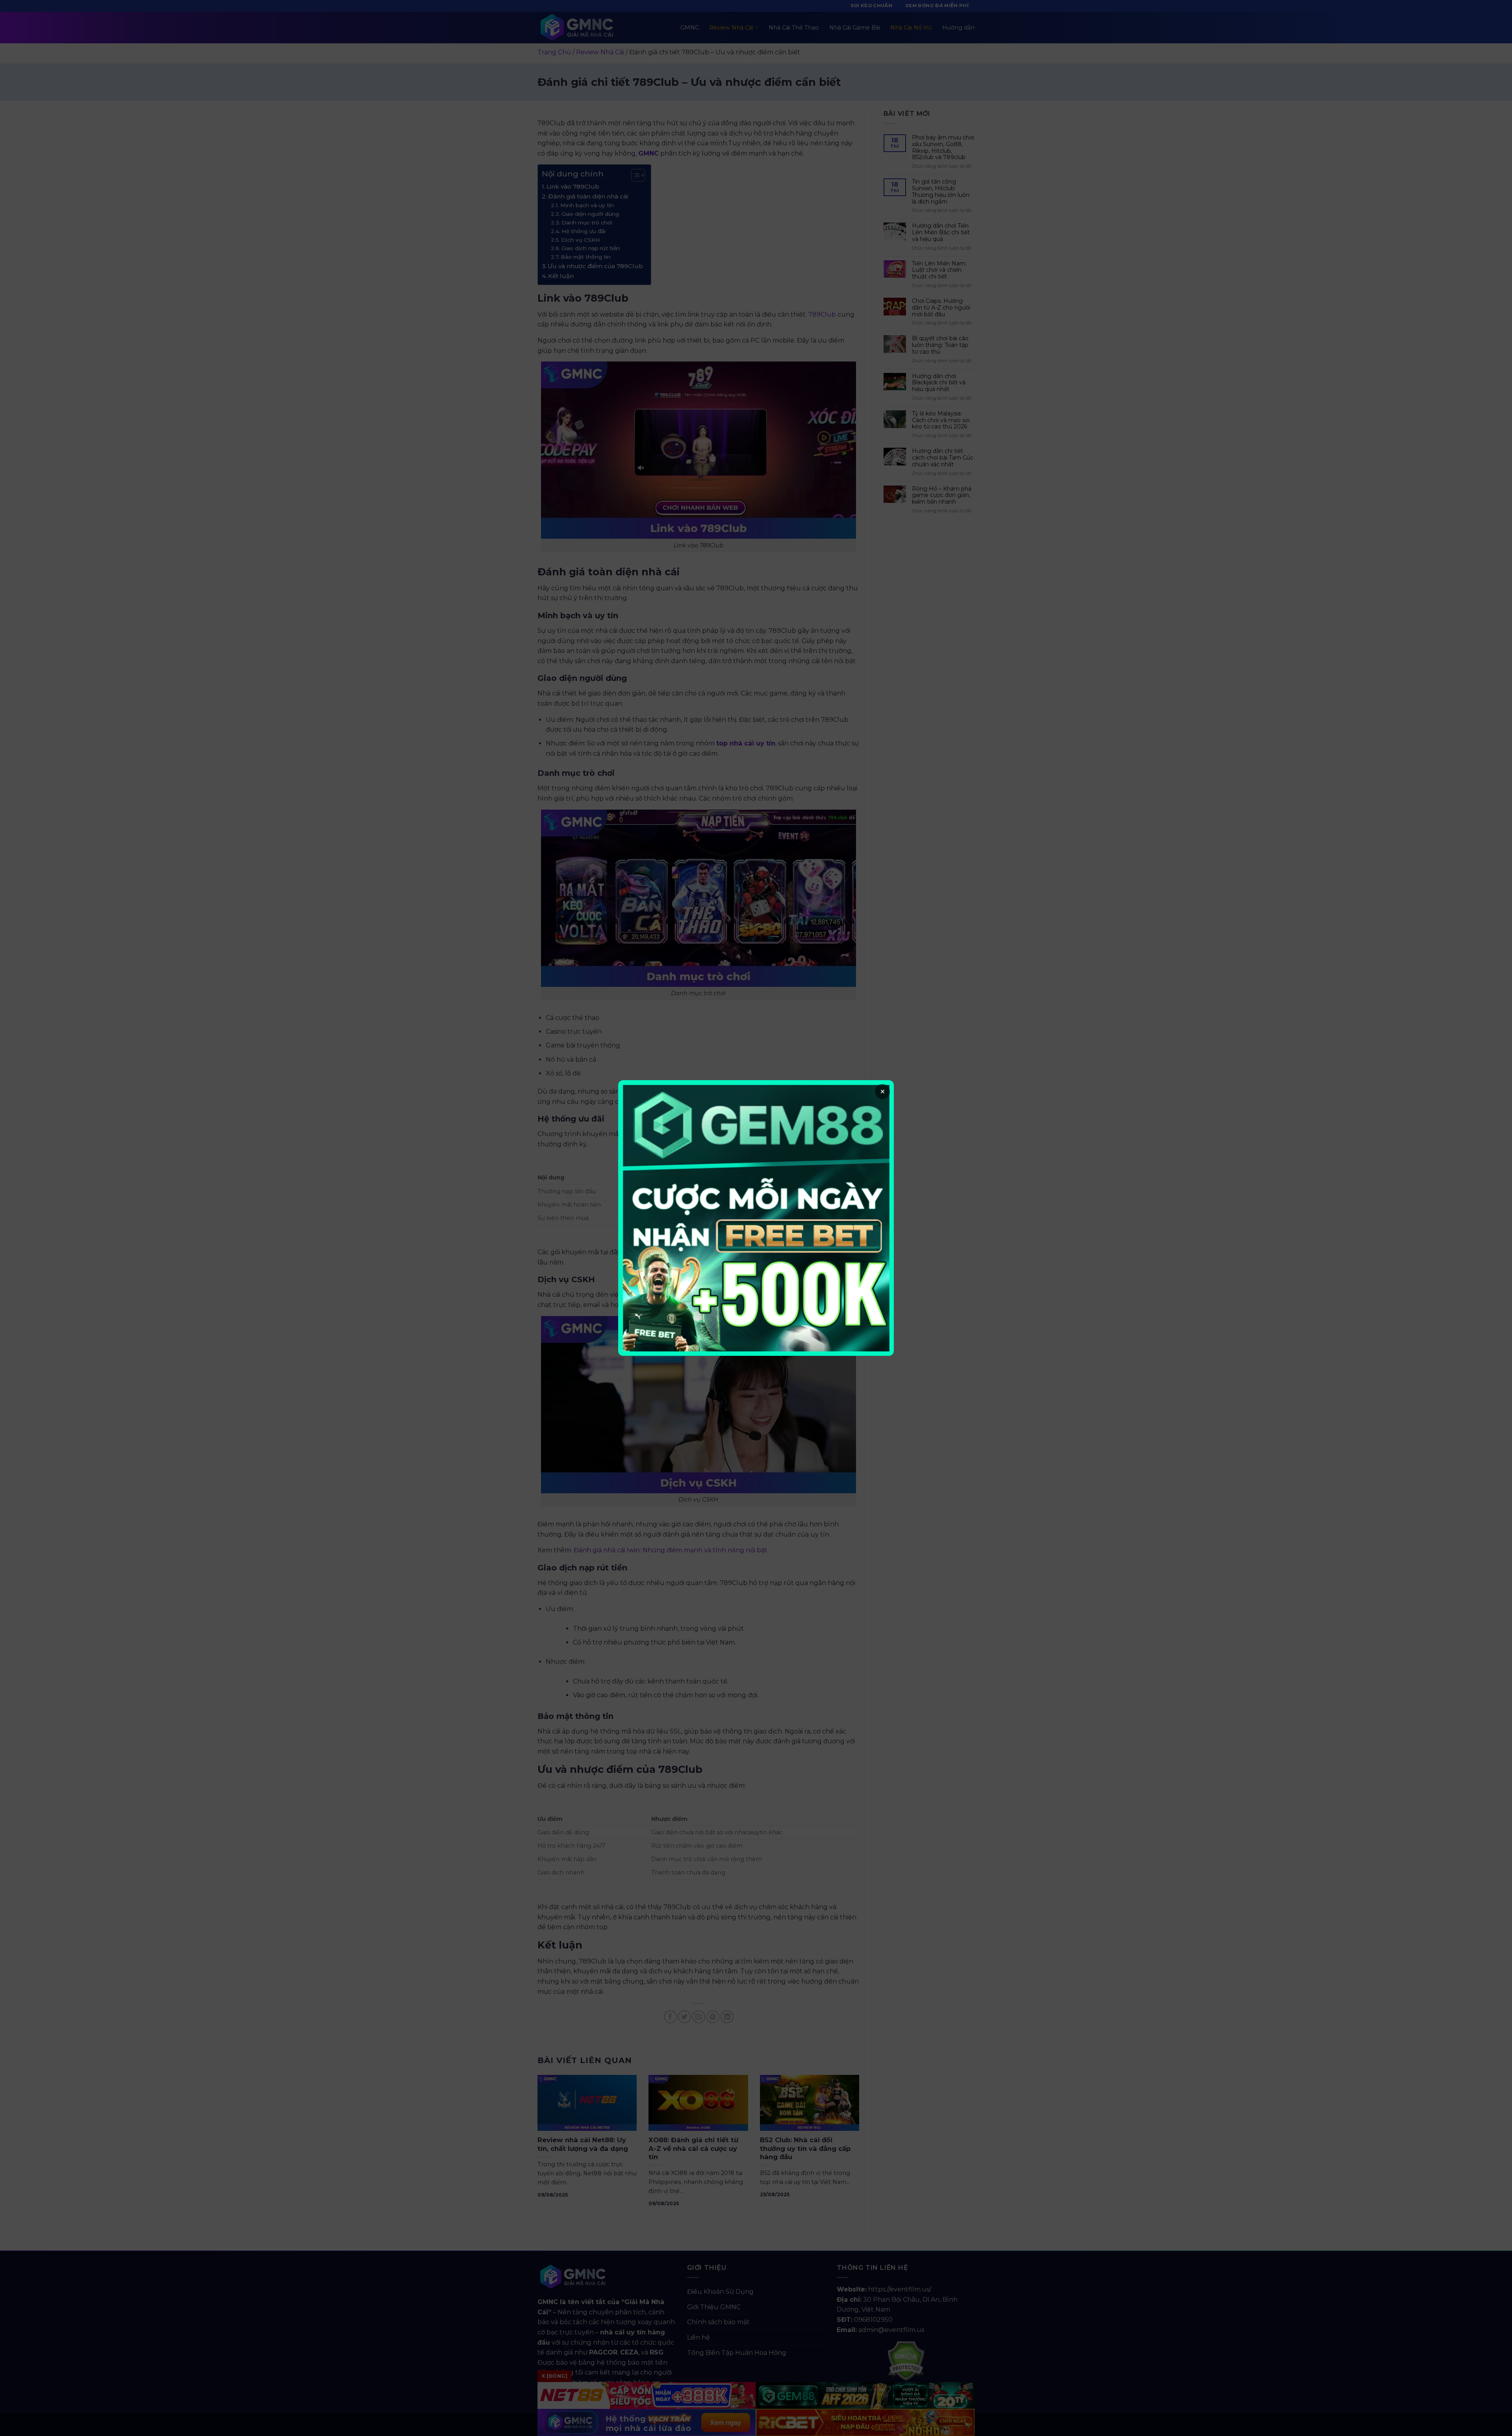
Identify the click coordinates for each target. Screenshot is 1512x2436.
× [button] (883, 1092)
